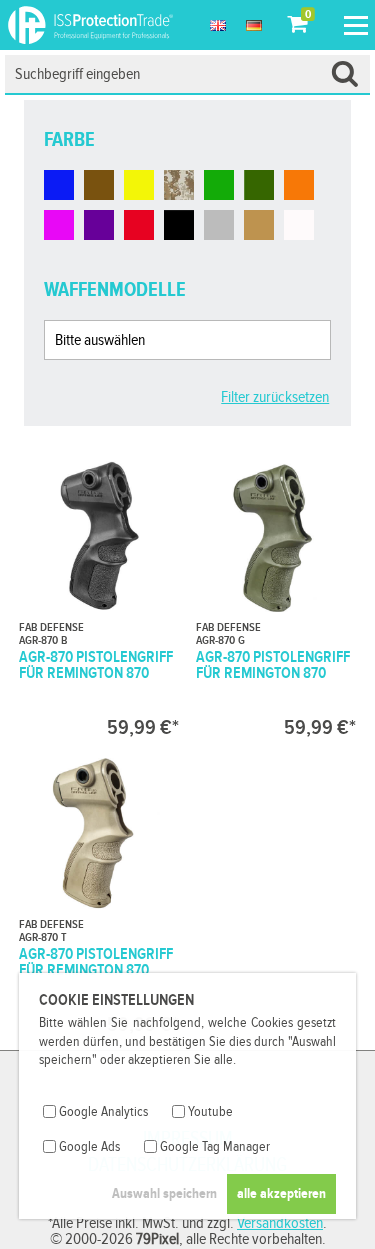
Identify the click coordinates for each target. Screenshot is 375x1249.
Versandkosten (280, 1223)
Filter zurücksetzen (275, 397)
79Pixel (157, 1239)
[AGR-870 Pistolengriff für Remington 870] (99, 596)
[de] (254, 25)
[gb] (218, 25)
